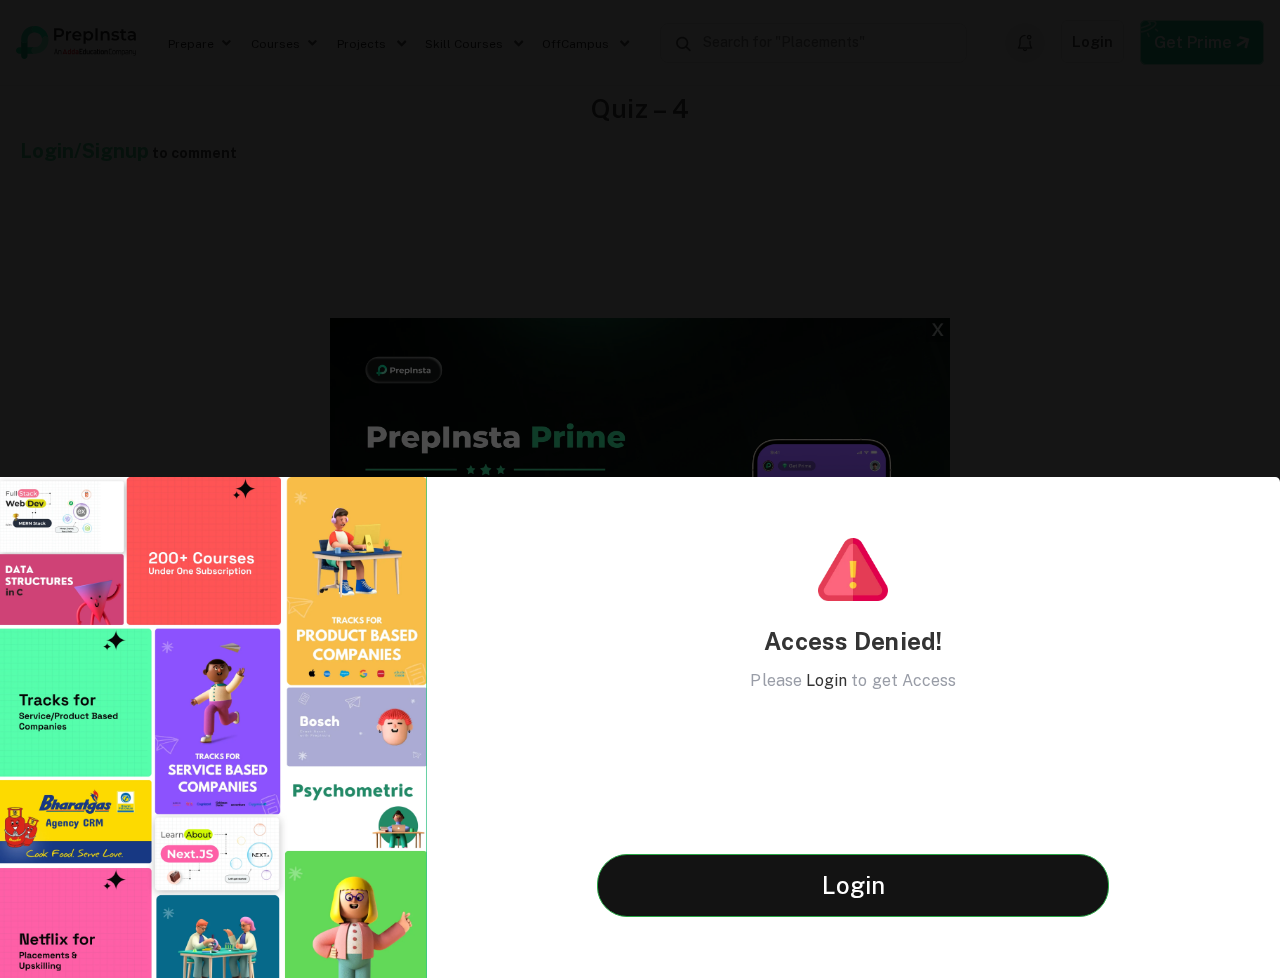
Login (826, 680)
